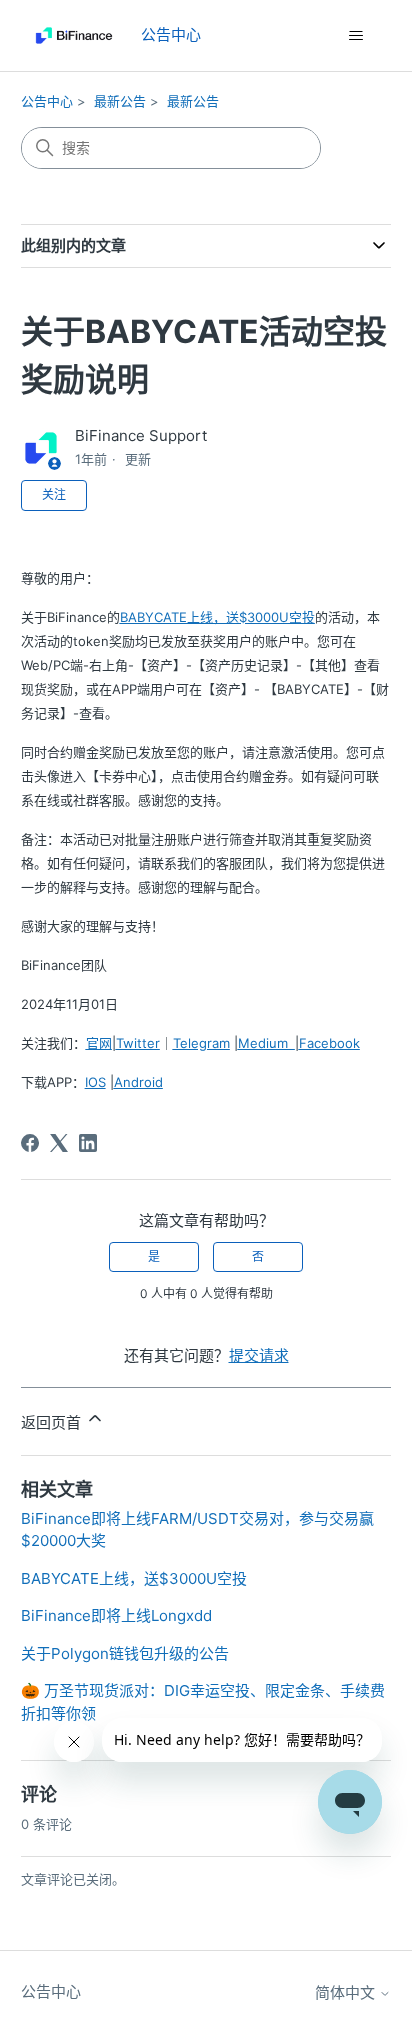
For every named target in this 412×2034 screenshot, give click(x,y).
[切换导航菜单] (355, 36)
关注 (54, 494)
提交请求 (259, 1355)
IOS (95, 1082)
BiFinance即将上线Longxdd (116, 1615)
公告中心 (47, 101)
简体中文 (347, 1992)
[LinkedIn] (88, 1143)
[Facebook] (30, 1143)
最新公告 (120, 101)
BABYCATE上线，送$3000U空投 (134, 1578)
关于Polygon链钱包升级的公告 (125, 1653)
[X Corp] (59, 1143)
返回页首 (53, 1422)
